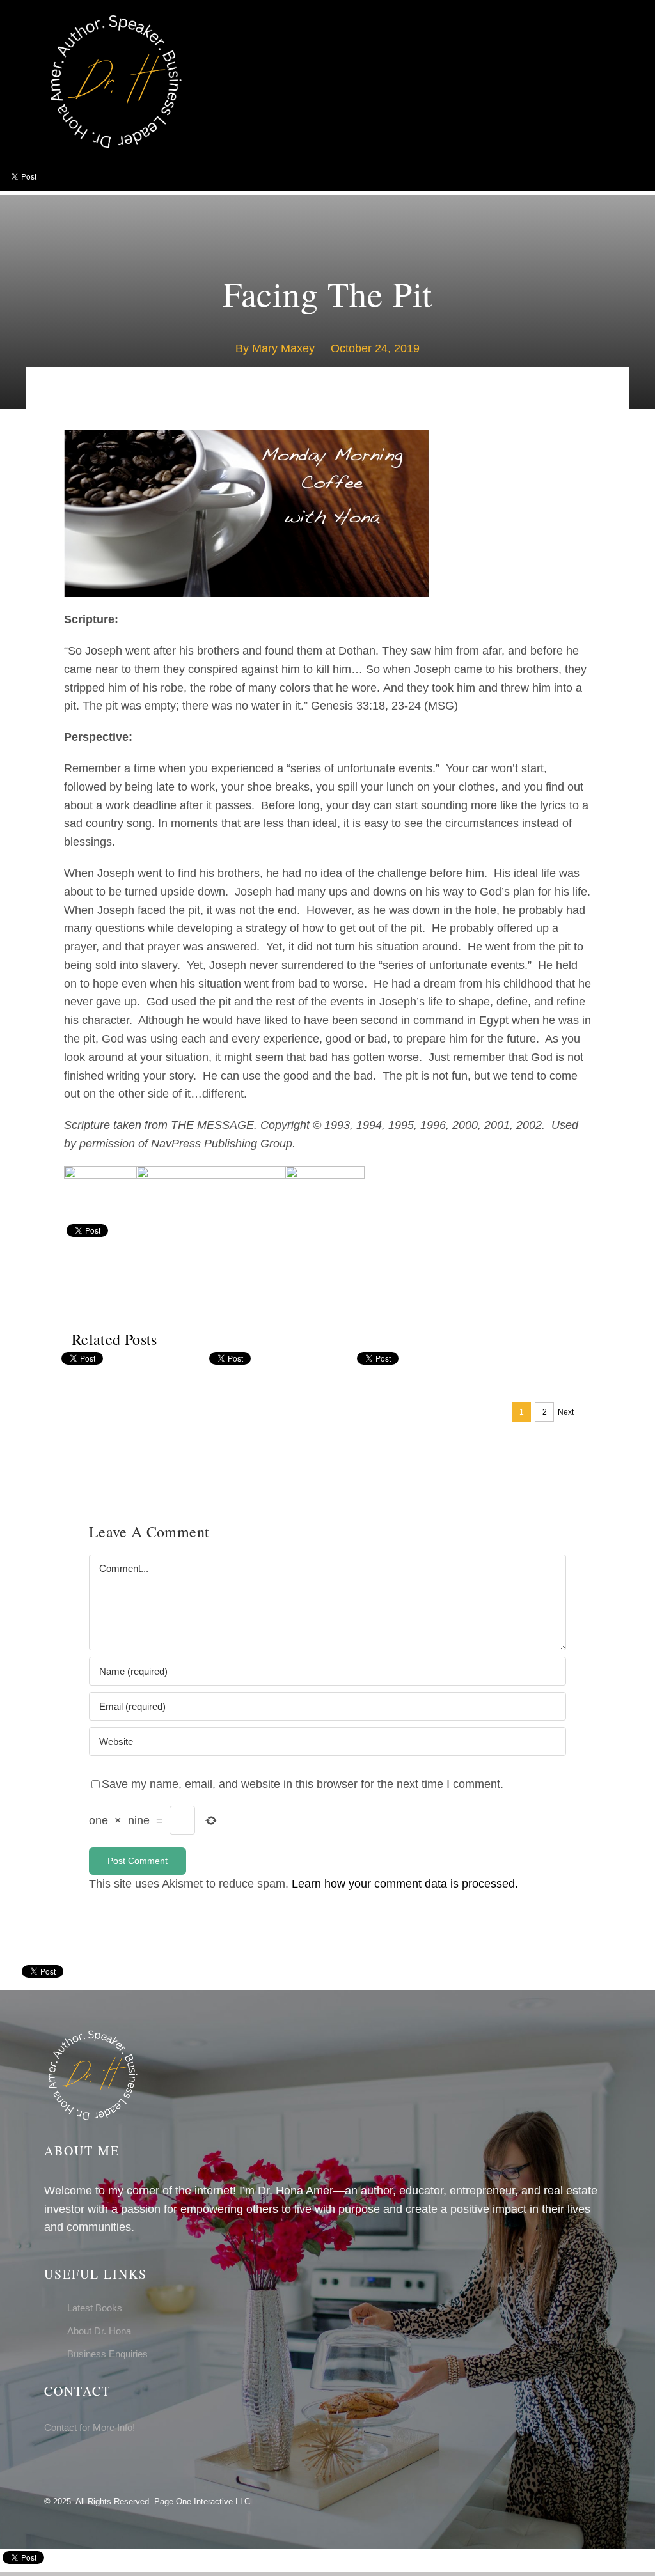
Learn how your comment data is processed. (405, 1884)
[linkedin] (89, 2463)
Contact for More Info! (90, 2427)
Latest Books (95, 2308)
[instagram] (68, 2463)
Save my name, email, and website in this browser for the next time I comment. (303, 1784)
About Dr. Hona (99, 2331)
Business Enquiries (107, 2354)
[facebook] (48, 2463)
